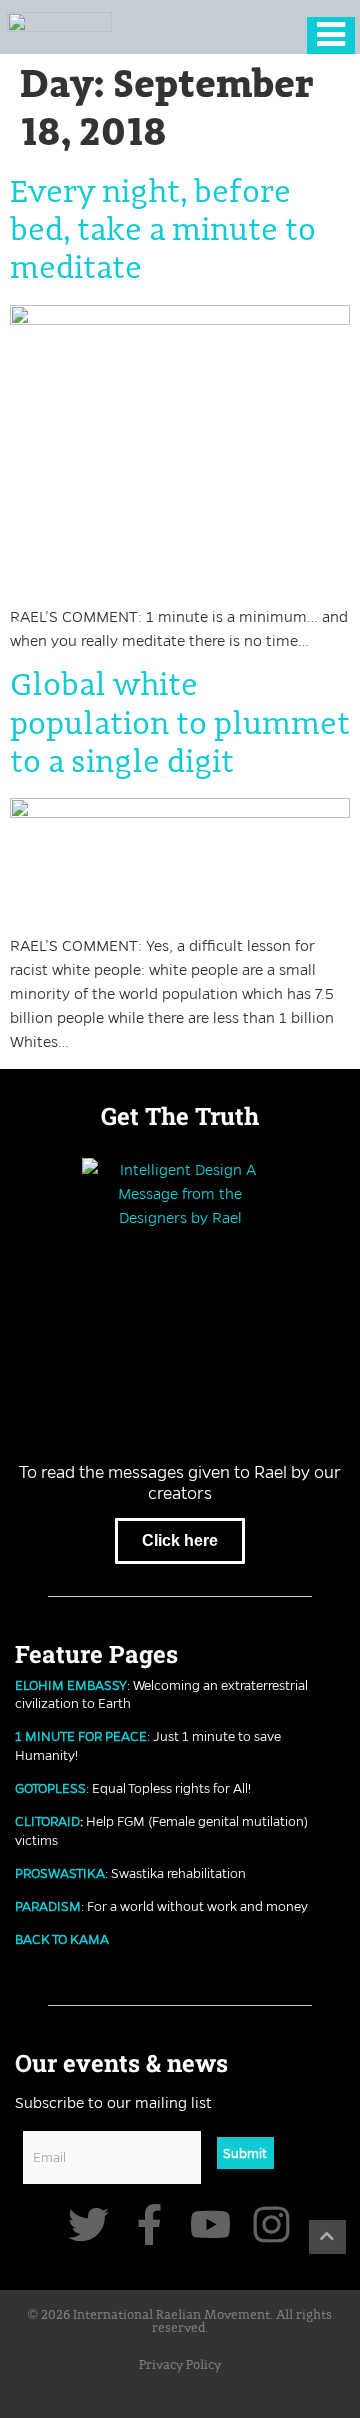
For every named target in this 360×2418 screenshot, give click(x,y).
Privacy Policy (180, 2365)
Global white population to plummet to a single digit (180, 724)
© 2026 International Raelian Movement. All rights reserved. (180, 2322)
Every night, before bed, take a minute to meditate (163, 231)
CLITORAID (47, 1821)
